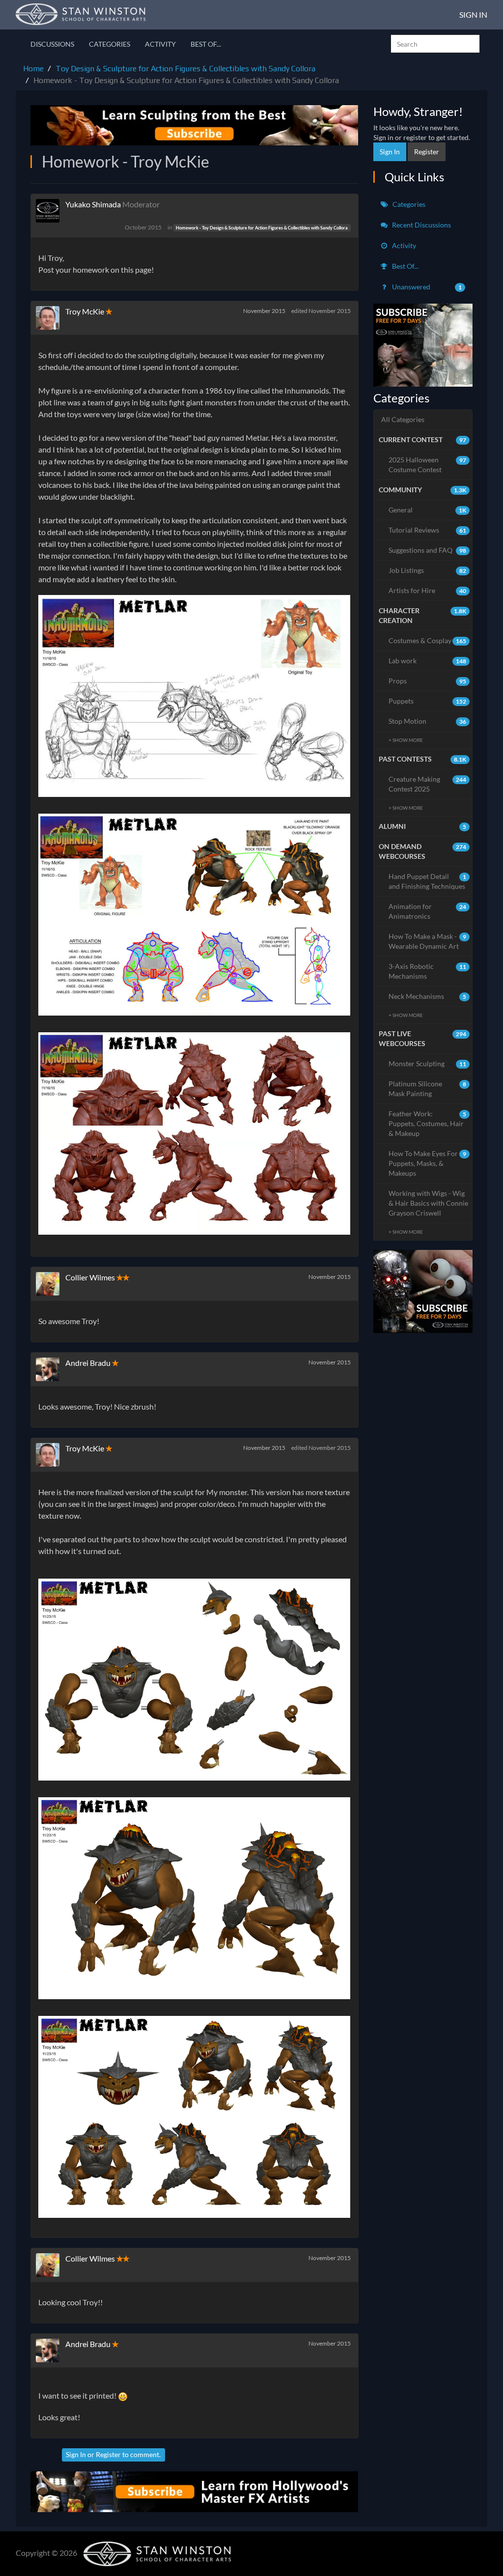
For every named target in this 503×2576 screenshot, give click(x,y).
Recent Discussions (421, 225)
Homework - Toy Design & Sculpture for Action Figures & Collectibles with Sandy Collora (262, 228)
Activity (160, 44)
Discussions (52, 44)
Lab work (428, 661)
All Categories (403, 419)
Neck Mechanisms (428, 996)
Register (108, 2454)
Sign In (473, 14)
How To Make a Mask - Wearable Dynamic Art (428, 941)
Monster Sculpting (428, 1063)
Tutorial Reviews (428, 530)
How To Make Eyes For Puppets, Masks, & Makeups (428, 1163)
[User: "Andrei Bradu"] (51, 1369)
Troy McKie (85, 311)
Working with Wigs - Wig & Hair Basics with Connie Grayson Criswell (428, 1203)
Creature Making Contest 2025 (428, 784)
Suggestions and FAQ (428, 550)
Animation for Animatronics (428, 911)
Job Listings (428, 570)
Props (428, 681)
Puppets (428, 701)
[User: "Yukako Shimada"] (51, 211)
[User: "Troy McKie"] (51, 318)
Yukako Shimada (93, 204)
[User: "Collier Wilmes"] (51, 1284)
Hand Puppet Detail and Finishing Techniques (428, 881)
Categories (110, 44)
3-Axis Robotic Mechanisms (428, 971)
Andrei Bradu (88, 1363)
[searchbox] (435, 44)
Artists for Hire (428, 590)
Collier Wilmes (90, 1277)
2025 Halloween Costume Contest (428, 465)
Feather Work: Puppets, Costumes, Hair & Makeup (428, 1123)
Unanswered (426, 287)
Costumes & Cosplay (428, 640)
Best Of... (206, 44)
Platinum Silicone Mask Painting (428, 1089)
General (428, 510)
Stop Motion (428, 721)
